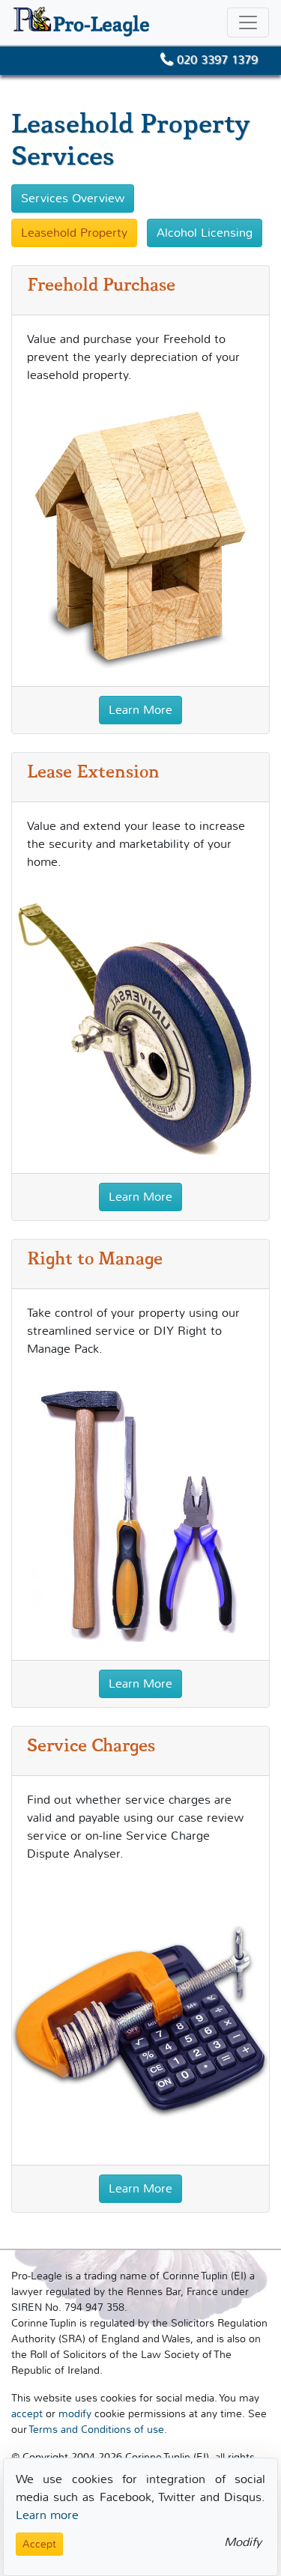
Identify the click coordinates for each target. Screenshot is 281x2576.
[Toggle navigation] (248, 22)
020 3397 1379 (215, 60)
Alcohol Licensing (205, 233)
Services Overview (73, 198)
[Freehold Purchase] (140, 539)
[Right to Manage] (140, 1512)
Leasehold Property (74, 233)
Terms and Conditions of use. (98, 2430)
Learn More (140, 710)
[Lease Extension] (140, 1025)
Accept (39, 2544)
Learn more (47, 2515)
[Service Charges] (140, 2017)
